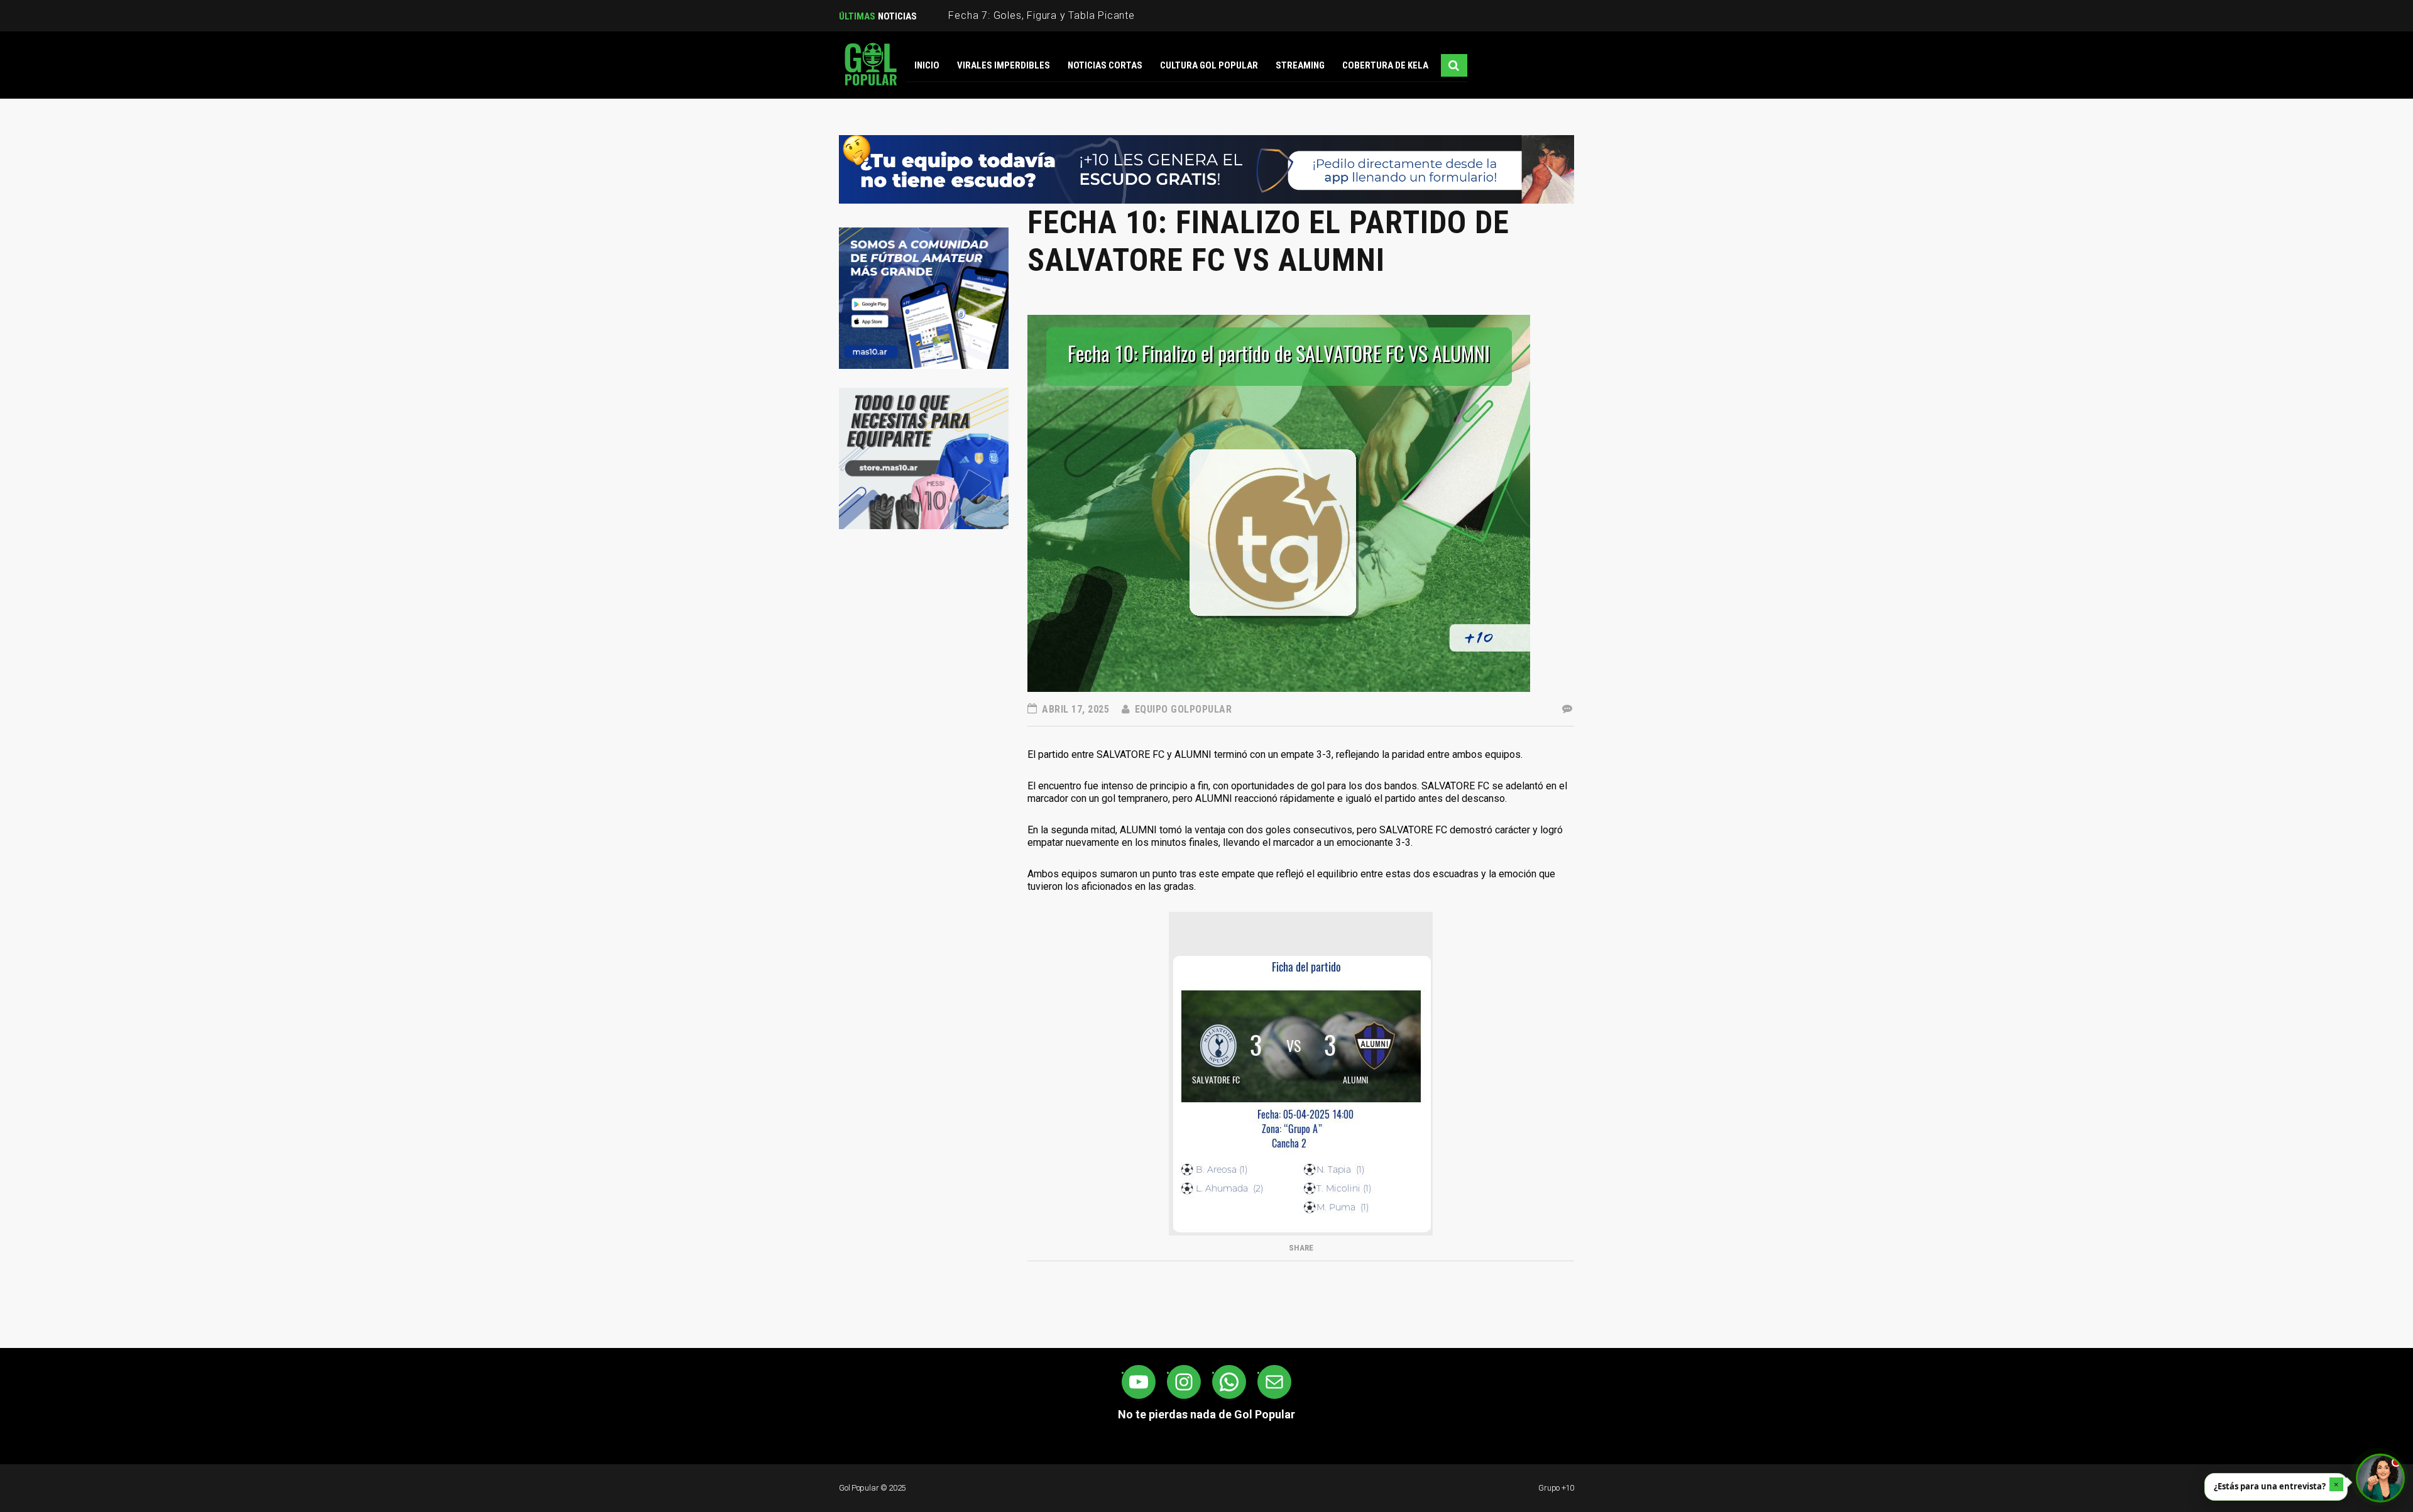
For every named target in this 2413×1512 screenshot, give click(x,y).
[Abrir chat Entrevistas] (2380, 1478)
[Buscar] (1454, 65)
